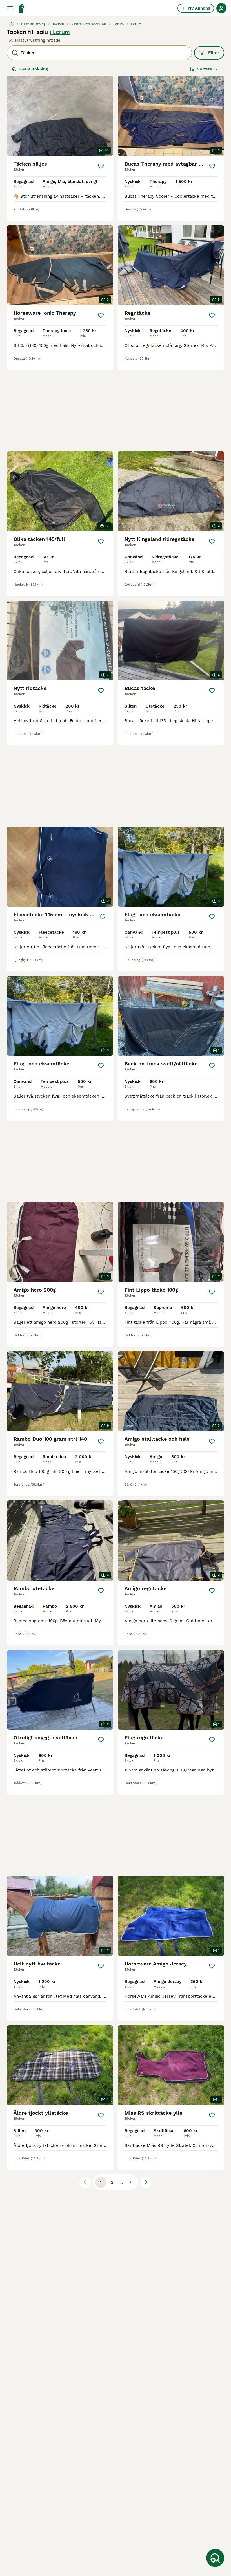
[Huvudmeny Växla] (10, 8)
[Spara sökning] (215, 2558)
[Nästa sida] (146, 2182)
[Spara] (101, 166)
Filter (214, 53)
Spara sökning (33, 69)
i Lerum (60, 32)
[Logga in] (221, 8)
